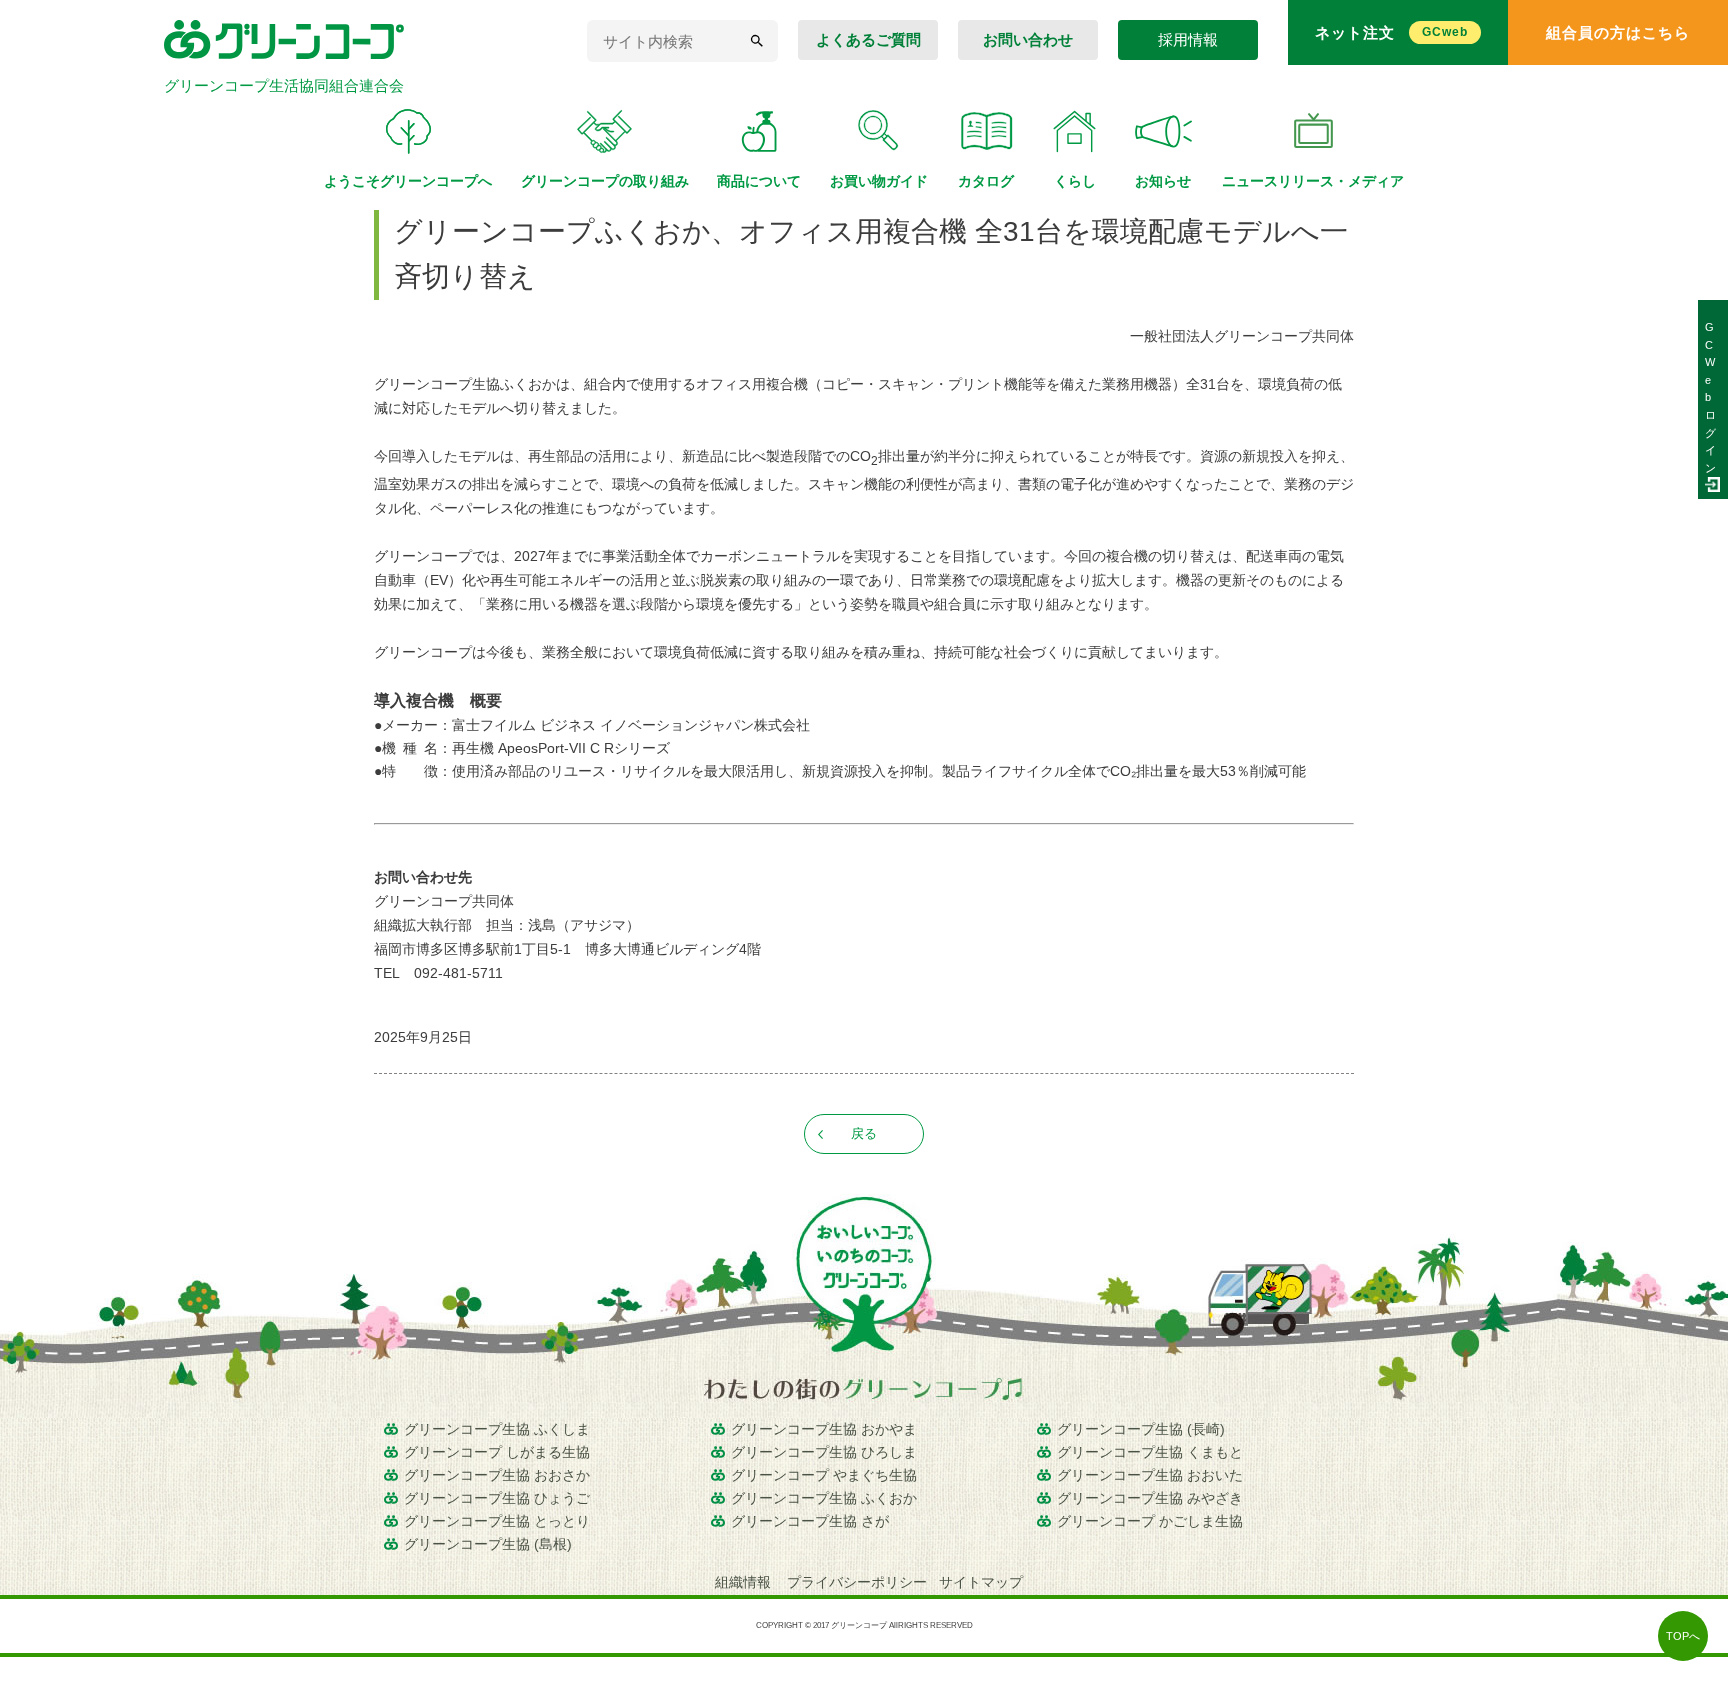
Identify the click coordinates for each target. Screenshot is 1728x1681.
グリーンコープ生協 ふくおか (824, 1498)
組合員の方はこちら (1618, 32)
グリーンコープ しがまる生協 (497, 1452)
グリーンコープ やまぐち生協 (824, 1475)
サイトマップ (981, 1582)
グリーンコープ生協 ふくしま (497, 1429)
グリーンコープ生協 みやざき (1150, 1498)
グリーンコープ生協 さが (810, 1521)
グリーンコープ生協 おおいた (1150, 1475)
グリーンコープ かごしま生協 (1150, 1521)
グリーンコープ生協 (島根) (488, 1544)
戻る (864, 1133)
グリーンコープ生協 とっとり (497, 1521)
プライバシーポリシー (857, 1582)
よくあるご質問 (868, 39)
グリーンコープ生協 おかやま (824, 1429)
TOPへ (1683, 1636)
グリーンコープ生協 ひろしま (824, 1452)
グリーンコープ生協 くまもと (1150, 1452)
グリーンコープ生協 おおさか (497, 1475)
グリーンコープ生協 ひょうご (497, 1498)
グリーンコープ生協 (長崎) (1141, 1429)
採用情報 (1188, 39)
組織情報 (745, 1582)
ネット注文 (1391, 32)
